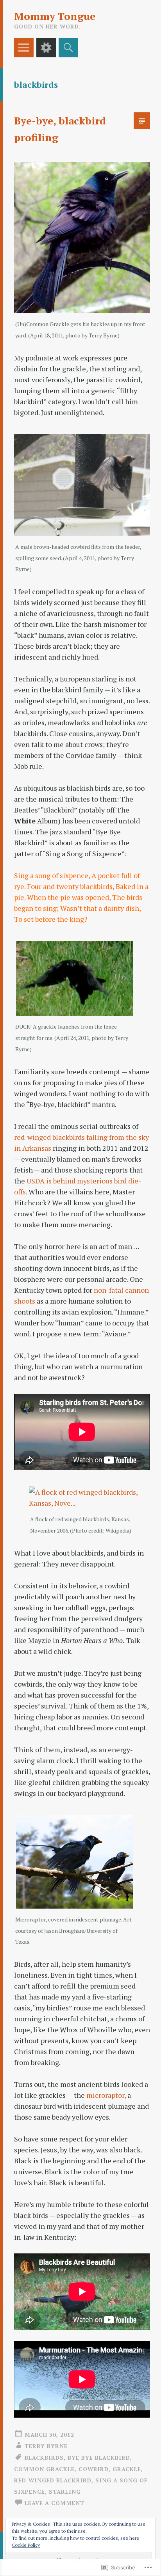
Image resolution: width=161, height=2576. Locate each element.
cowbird (94, 2469)
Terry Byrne (46, 2446)
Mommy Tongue (55, 16)
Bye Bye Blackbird (99, 2458)
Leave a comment (55, 2503)
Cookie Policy (26, 2545)
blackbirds (44, 2458)
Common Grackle (44, 2469)
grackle (127, 2469)
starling (65, 2492)
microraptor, (107, 2095)
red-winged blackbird (53, 2480)
